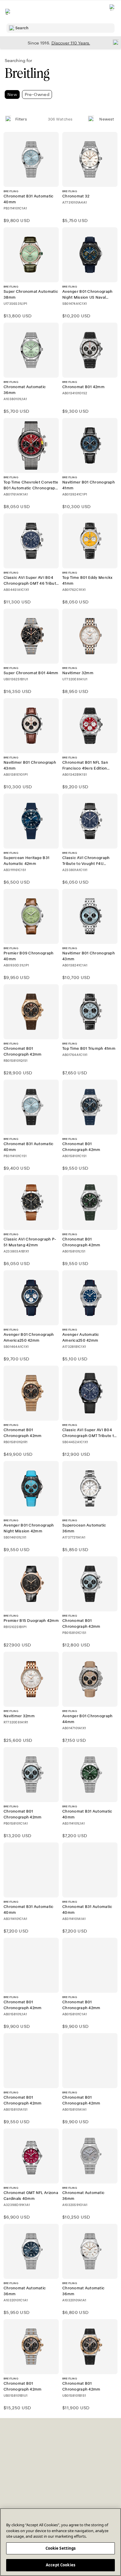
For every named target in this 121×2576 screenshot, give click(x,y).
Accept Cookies (60, 2565)
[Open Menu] (8, 12)
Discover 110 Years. (71, 43)
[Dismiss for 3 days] (114, 42)
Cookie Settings (61, 2548)
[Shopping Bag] (112, 12)
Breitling (27, 73)
